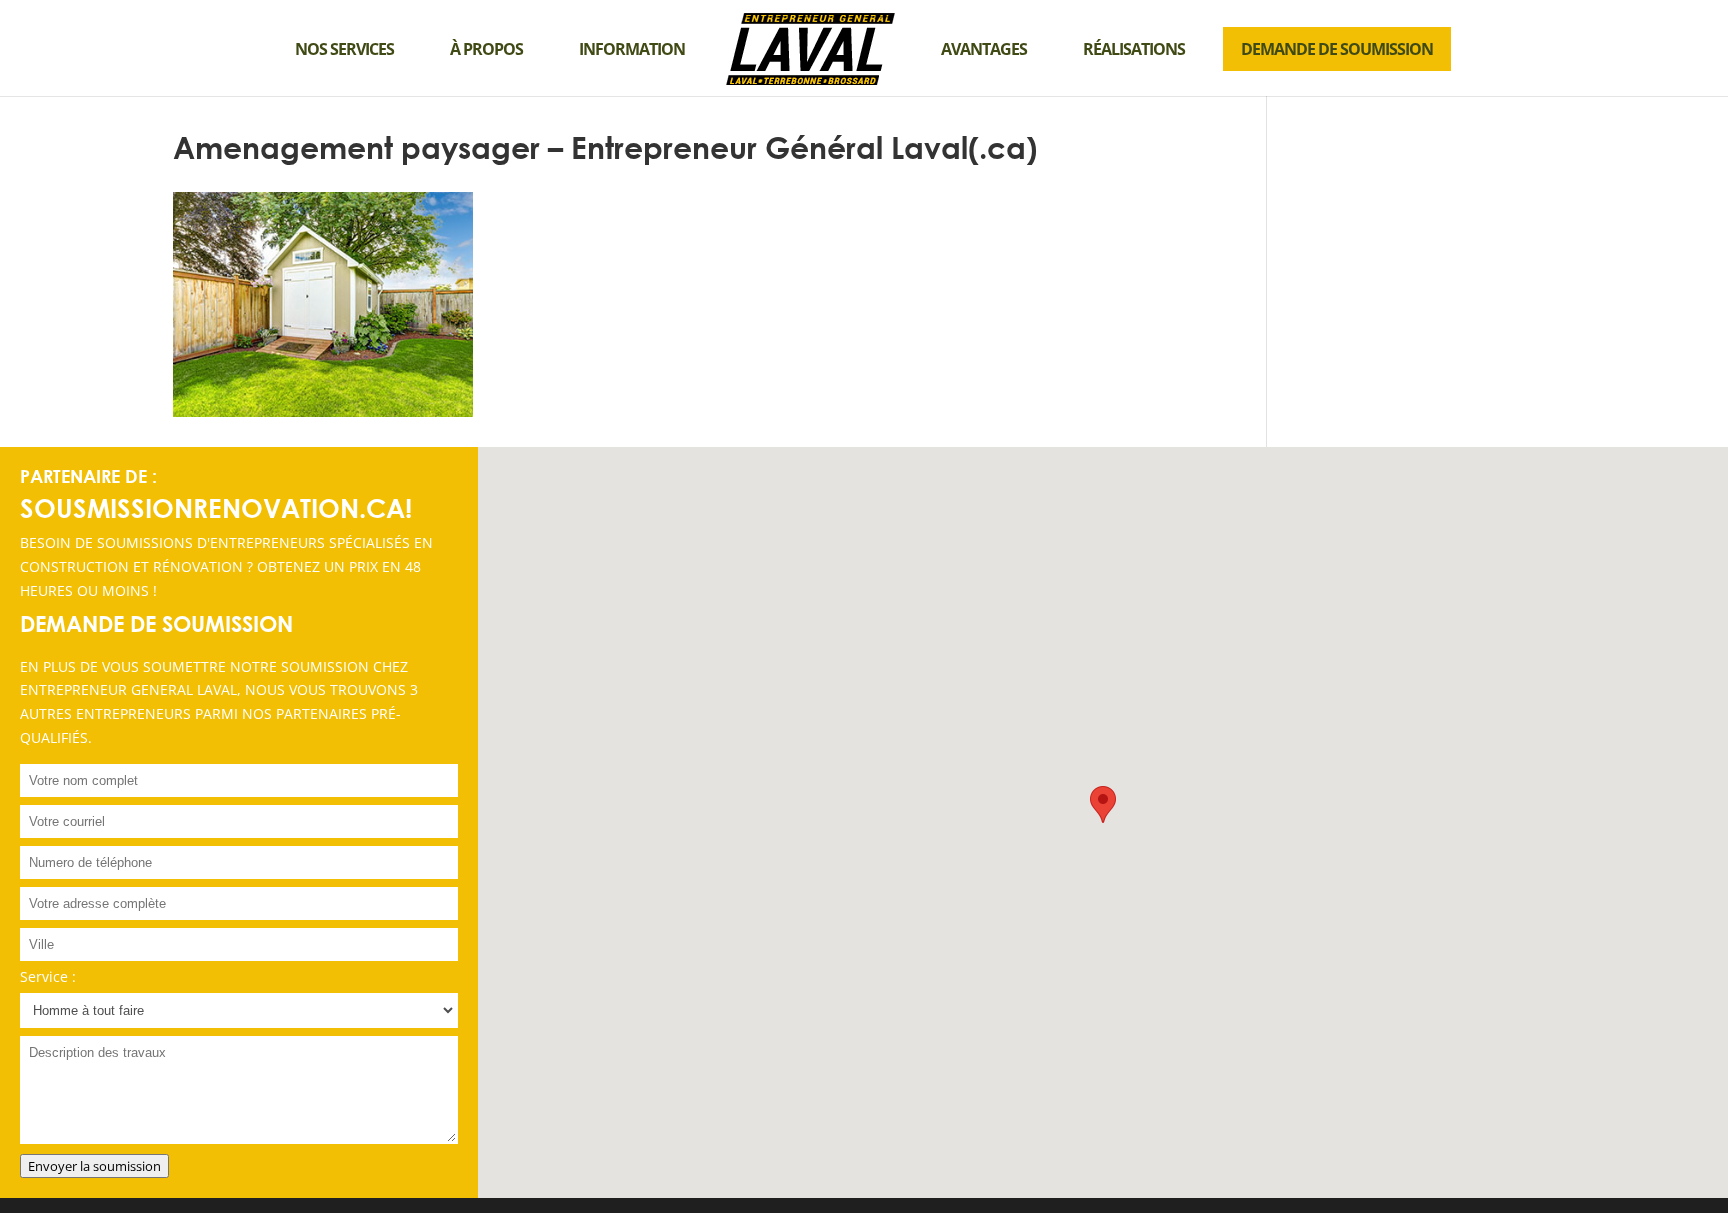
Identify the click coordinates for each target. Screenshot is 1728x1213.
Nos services (344, 49)
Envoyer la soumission (94, 1166)
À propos (486, 49)
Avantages (984, 49)
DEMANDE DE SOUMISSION (1337, 49)
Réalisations (1134, 49)
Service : (48, 976)
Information (632, 49)
